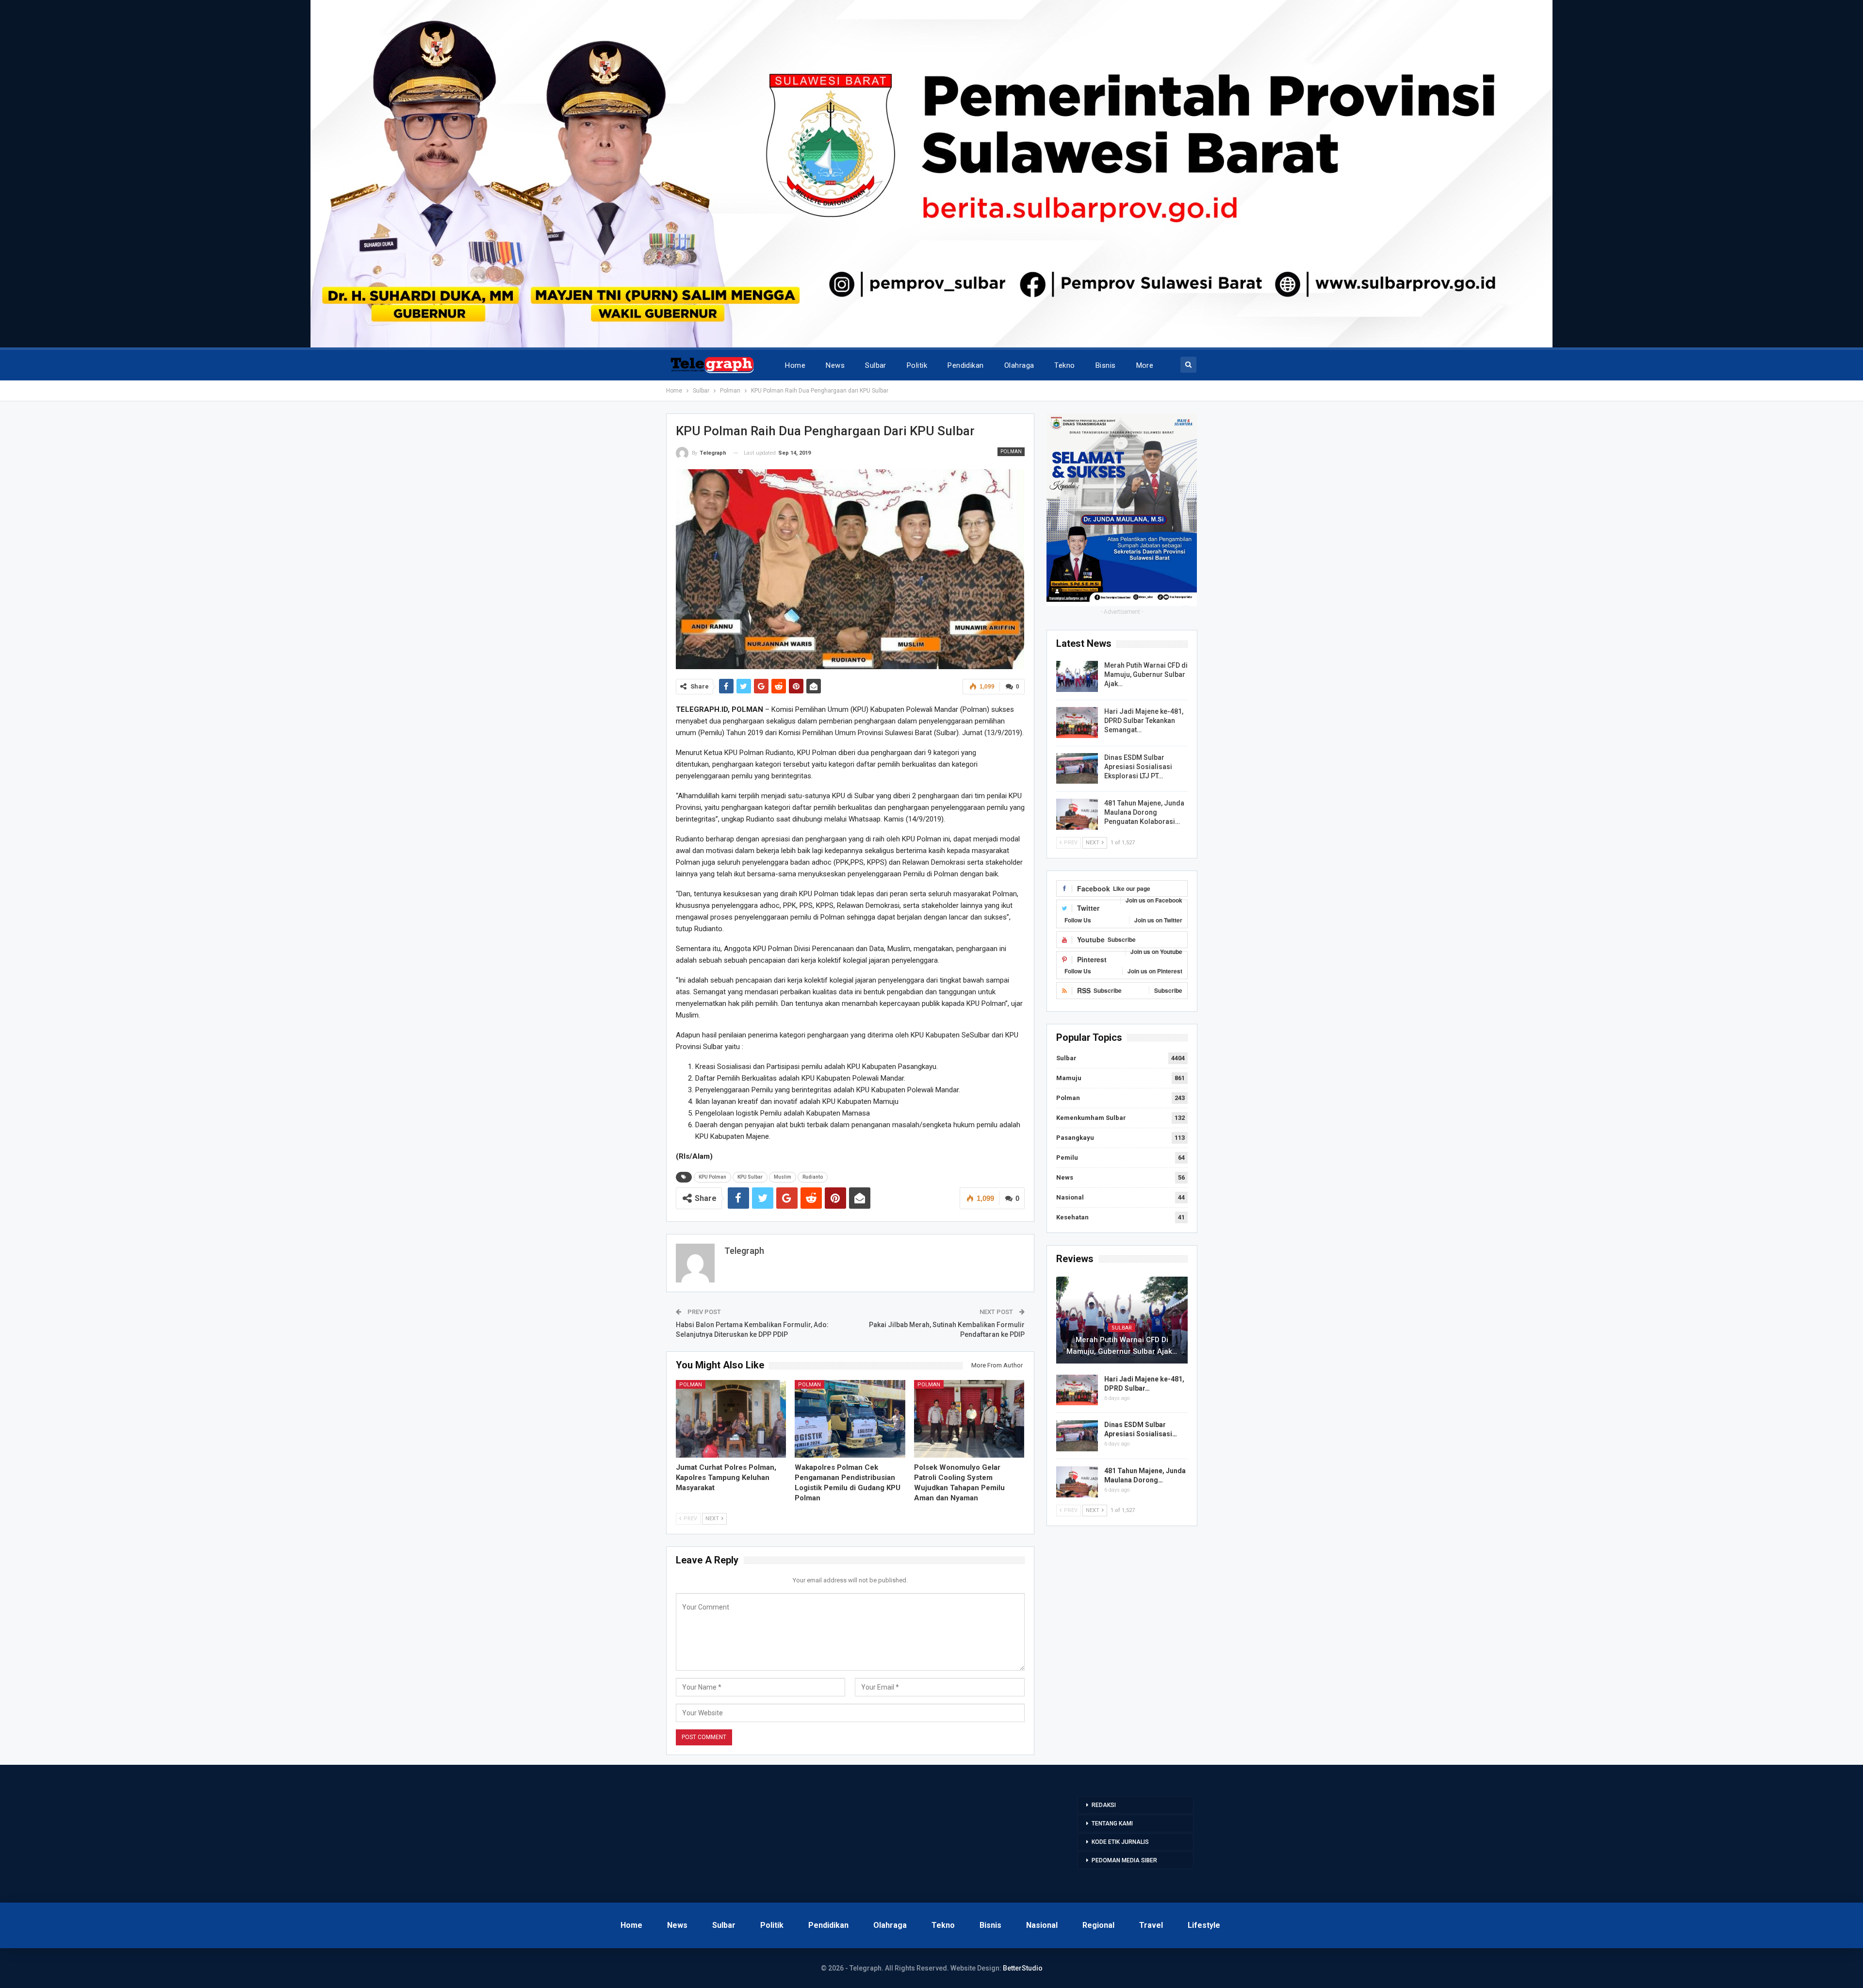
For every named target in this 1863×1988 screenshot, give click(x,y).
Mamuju (1069, 1078)
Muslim (783, 1177)
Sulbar (876, 365)
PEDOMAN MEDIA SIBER (1124, 1860)
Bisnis (1106, 365)
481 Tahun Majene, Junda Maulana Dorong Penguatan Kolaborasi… (1144, 812)
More (1145, 365)
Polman (1011, 452)
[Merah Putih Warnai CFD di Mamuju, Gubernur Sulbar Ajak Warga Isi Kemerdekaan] (1077, 676)
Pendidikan (966, 365)
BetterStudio (1023, 1968)
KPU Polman (712, 1177)
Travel (1151, 1925)
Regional (1098, 1925)
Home (795, 365)
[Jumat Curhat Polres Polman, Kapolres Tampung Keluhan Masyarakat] (731, 1419)
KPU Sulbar (750, 1177)
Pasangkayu (1075, 1138)
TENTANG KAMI (1112, 1824)
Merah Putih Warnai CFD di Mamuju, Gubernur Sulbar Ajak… (1146, 674)
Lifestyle (1204, 1925)
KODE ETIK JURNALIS (1120, 1842)
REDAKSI (1104, 1805)
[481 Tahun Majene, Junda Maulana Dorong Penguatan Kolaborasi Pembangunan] (1077, 814)
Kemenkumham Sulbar (1091, 1118)
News (835, 365)
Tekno (1064, 365)
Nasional (1070, 1197)
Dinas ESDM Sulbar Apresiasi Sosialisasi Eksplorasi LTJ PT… (1138, 767)
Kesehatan (1072, 1217)
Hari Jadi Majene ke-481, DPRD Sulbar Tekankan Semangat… (1144, 721)
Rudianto (813, 1177)
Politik (917, 365)
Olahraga (1019, 365)
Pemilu (1067, 1158)
